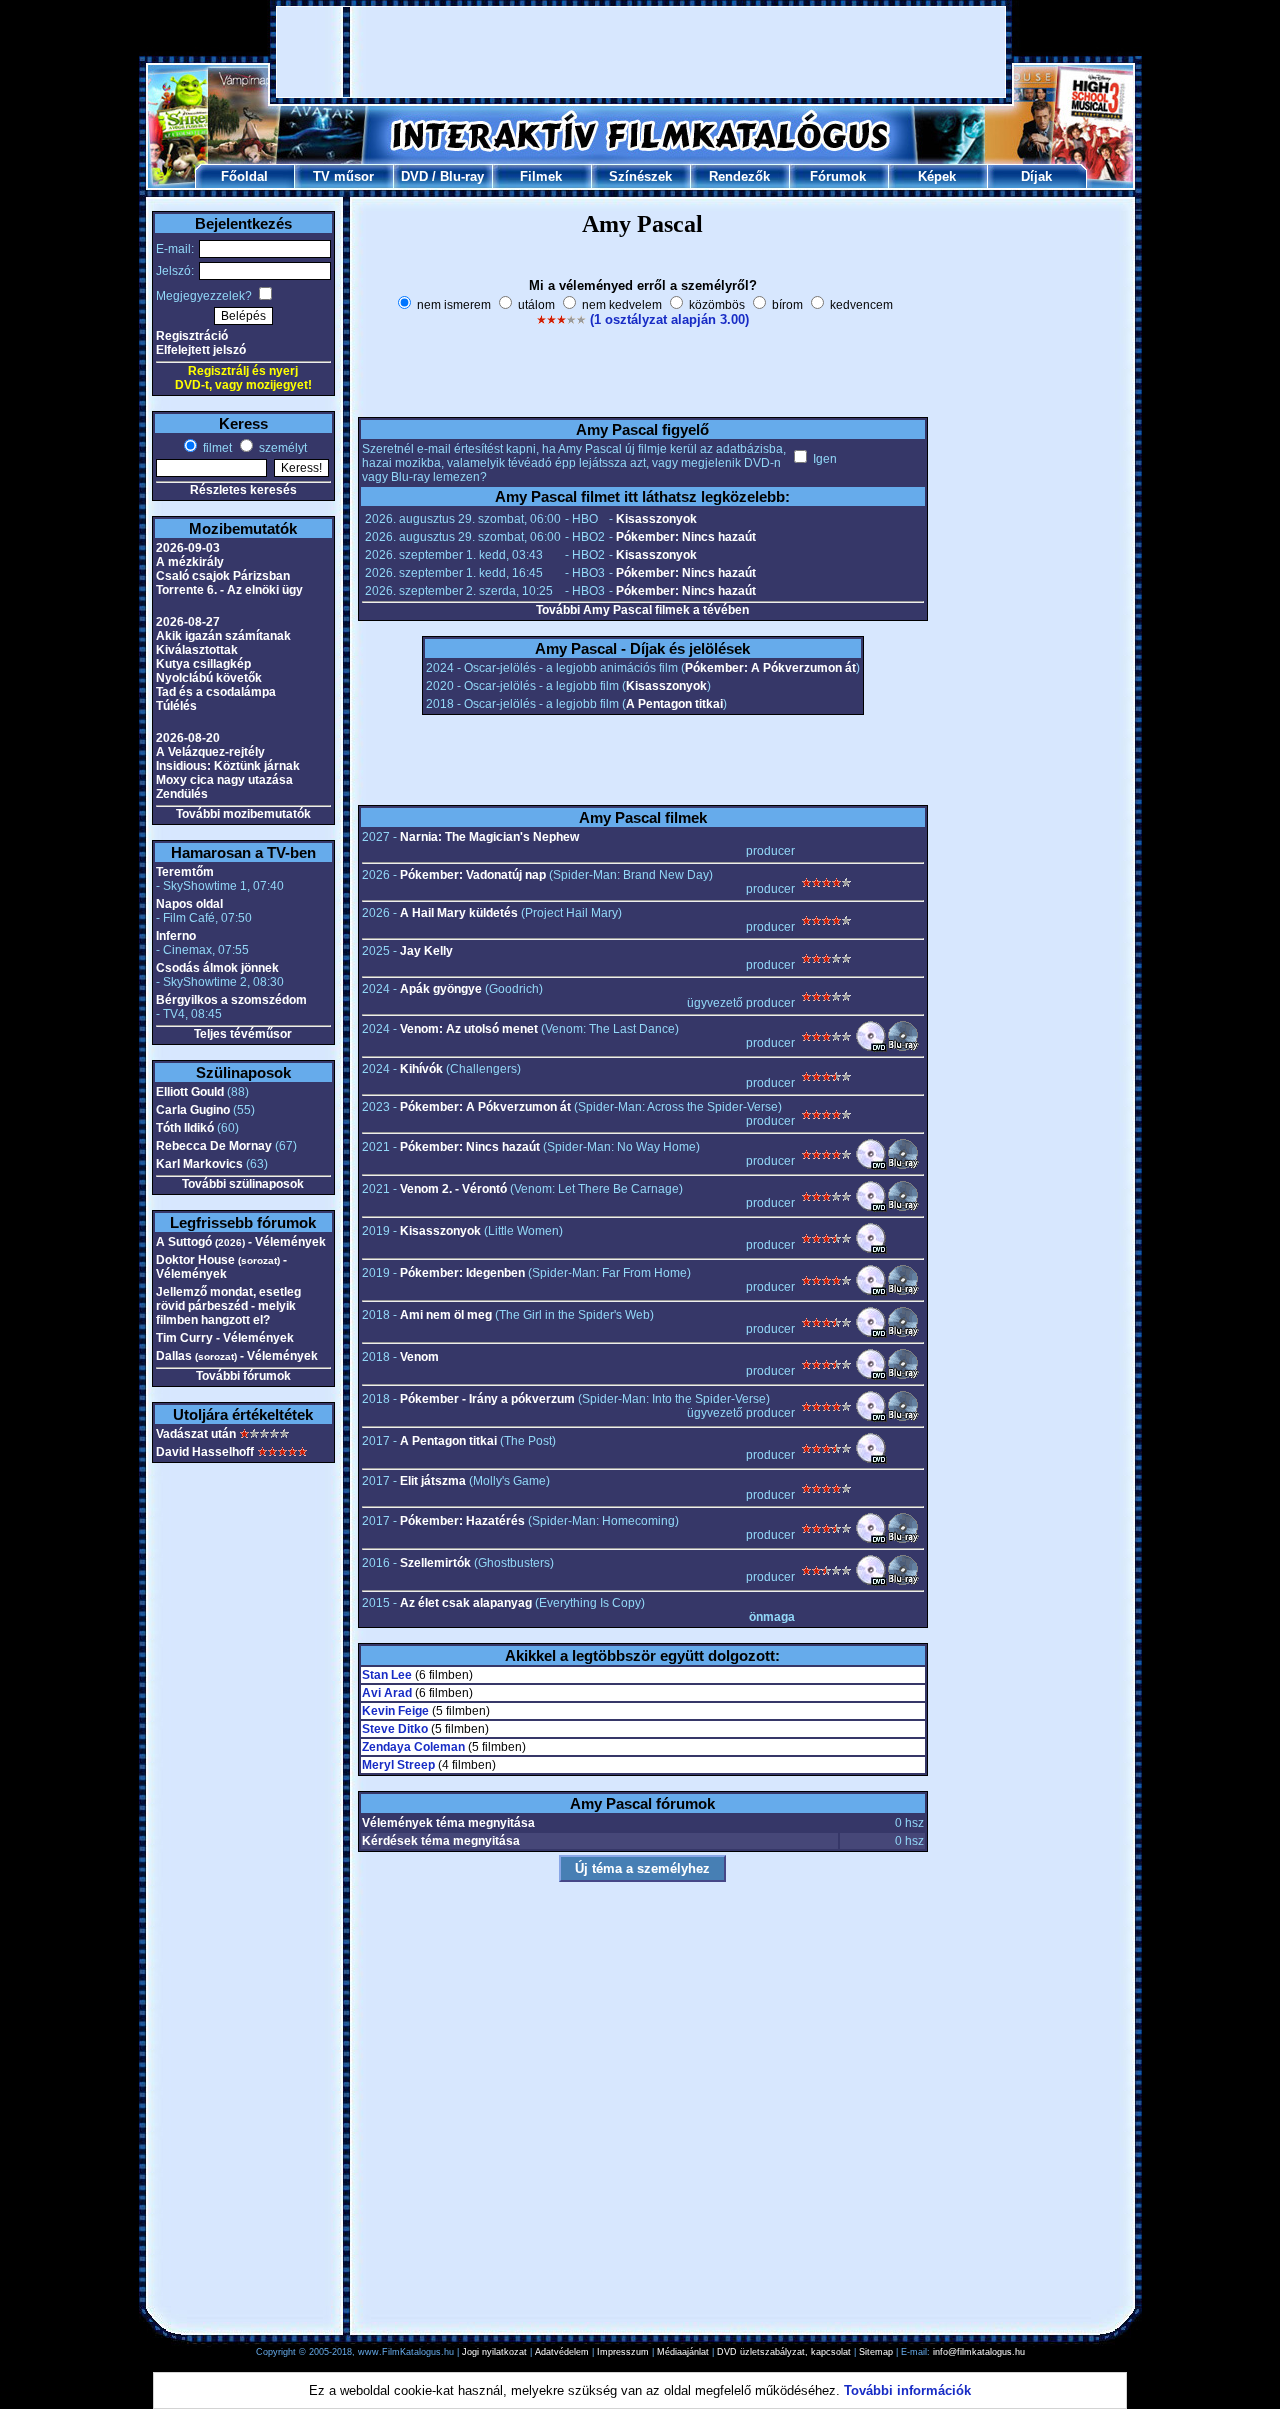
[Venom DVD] (871, 1376)
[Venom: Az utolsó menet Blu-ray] (903, 1048)
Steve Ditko (395, 1729)
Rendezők (739, 176)
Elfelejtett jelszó (201, 350)
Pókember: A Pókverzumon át (770, 668)
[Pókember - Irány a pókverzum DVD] (871, 1418)
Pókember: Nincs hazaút (686, 537)
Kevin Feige (395, 1711)
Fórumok (838, 176)
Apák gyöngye (441, 989)
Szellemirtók (435, 1563)
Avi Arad (387, 1693)
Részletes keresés (243, 490)
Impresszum (623, 2352)
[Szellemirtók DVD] (871, 1582)
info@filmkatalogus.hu (979, 2352)
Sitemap (876, 2352)
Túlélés (176, 706)
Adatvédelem (562, 2352)
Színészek (640, 176)
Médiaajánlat (683, 2352)
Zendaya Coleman (413, 1747)
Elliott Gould (190, 1092)
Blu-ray (462, 176)
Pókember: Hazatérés (462, 1521)
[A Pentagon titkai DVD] (871, 1460)
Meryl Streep (398, 1765)
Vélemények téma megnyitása (448, 1823)
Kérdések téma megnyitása (441, 1841)
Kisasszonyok (656, 519)
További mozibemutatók (243, 814)
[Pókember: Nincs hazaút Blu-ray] (903, 1166)
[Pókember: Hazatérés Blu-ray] (903, 1540)
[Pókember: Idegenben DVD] (871, 1292)
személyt (281, 448)
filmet (216, 448)
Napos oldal (189, 904)
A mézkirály (190, 562)
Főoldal (244, 176)
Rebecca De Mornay (214, 1146)
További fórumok (243, 1376)
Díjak (1036, 176)
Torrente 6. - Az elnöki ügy (229, 590)
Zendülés (182, 794)
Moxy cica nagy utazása (224, 780)
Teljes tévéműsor (243, 1034)
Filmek (541, 176)
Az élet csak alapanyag (466, 1603)
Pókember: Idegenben (462, 1273)
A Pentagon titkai (674, 704)
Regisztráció (192, 336)
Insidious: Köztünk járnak (228, 766)
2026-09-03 (188, 548)
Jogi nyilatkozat (494, 2352)
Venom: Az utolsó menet (469, 1029)
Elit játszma (433, 1481)
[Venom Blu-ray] (903, 1376)
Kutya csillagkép (203, 664)
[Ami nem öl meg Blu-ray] (903, 1334)
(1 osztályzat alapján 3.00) (669, 319)
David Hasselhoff (205, 1452)
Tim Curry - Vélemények (225, 1338)
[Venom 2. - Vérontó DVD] (871, 1208)
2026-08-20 (188, 738)
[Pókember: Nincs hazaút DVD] (871, 1166)
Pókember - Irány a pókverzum (487, 1399)
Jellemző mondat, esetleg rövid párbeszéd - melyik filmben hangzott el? (228, 1306)
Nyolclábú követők (209, 678)
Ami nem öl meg (446, 1315)
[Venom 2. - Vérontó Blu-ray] (903, 1208)
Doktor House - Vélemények (221, 1267)
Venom (419, 1357)
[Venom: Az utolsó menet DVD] (871, 1048)
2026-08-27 (188, 622)
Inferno (176, 936)
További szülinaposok (243, 1184)
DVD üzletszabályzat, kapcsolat (784, 2352)
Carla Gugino (193, 1110)
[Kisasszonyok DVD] (871, 1250)
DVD (414, 176)
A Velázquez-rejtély (210, 752)
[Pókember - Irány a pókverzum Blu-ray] (903, 1418)
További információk (907, 2390)
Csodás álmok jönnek (217, 968)
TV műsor (343, 176)
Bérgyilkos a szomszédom (231, 1000)
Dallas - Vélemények (237, 1356)
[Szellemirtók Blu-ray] (903, 1582)
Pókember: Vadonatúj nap (473, 875)
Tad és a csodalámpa (216, 692)
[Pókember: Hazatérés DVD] (871, 1540)
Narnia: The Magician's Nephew (489, 837)
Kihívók (421, 1069)
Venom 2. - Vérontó (453, 1189)
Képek (937, 176)
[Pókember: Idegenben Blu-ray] (903, 1292)
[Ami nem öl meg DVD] (871, 1334)
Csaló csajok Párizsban (223, 576)
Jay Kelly (426, 951)
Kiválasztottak (197, 650)
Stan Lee (387, 1675)
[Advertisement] (641, 52)
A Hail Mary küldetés (459, 913)
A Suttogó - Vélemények (241, 1242)
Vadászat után (196, 1434)
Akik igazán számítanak (223, 636)
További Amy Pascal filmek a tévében (642, 610)
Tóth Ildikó (185, 1128)
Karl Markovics (199, 1164)
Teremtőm (185, 872)
